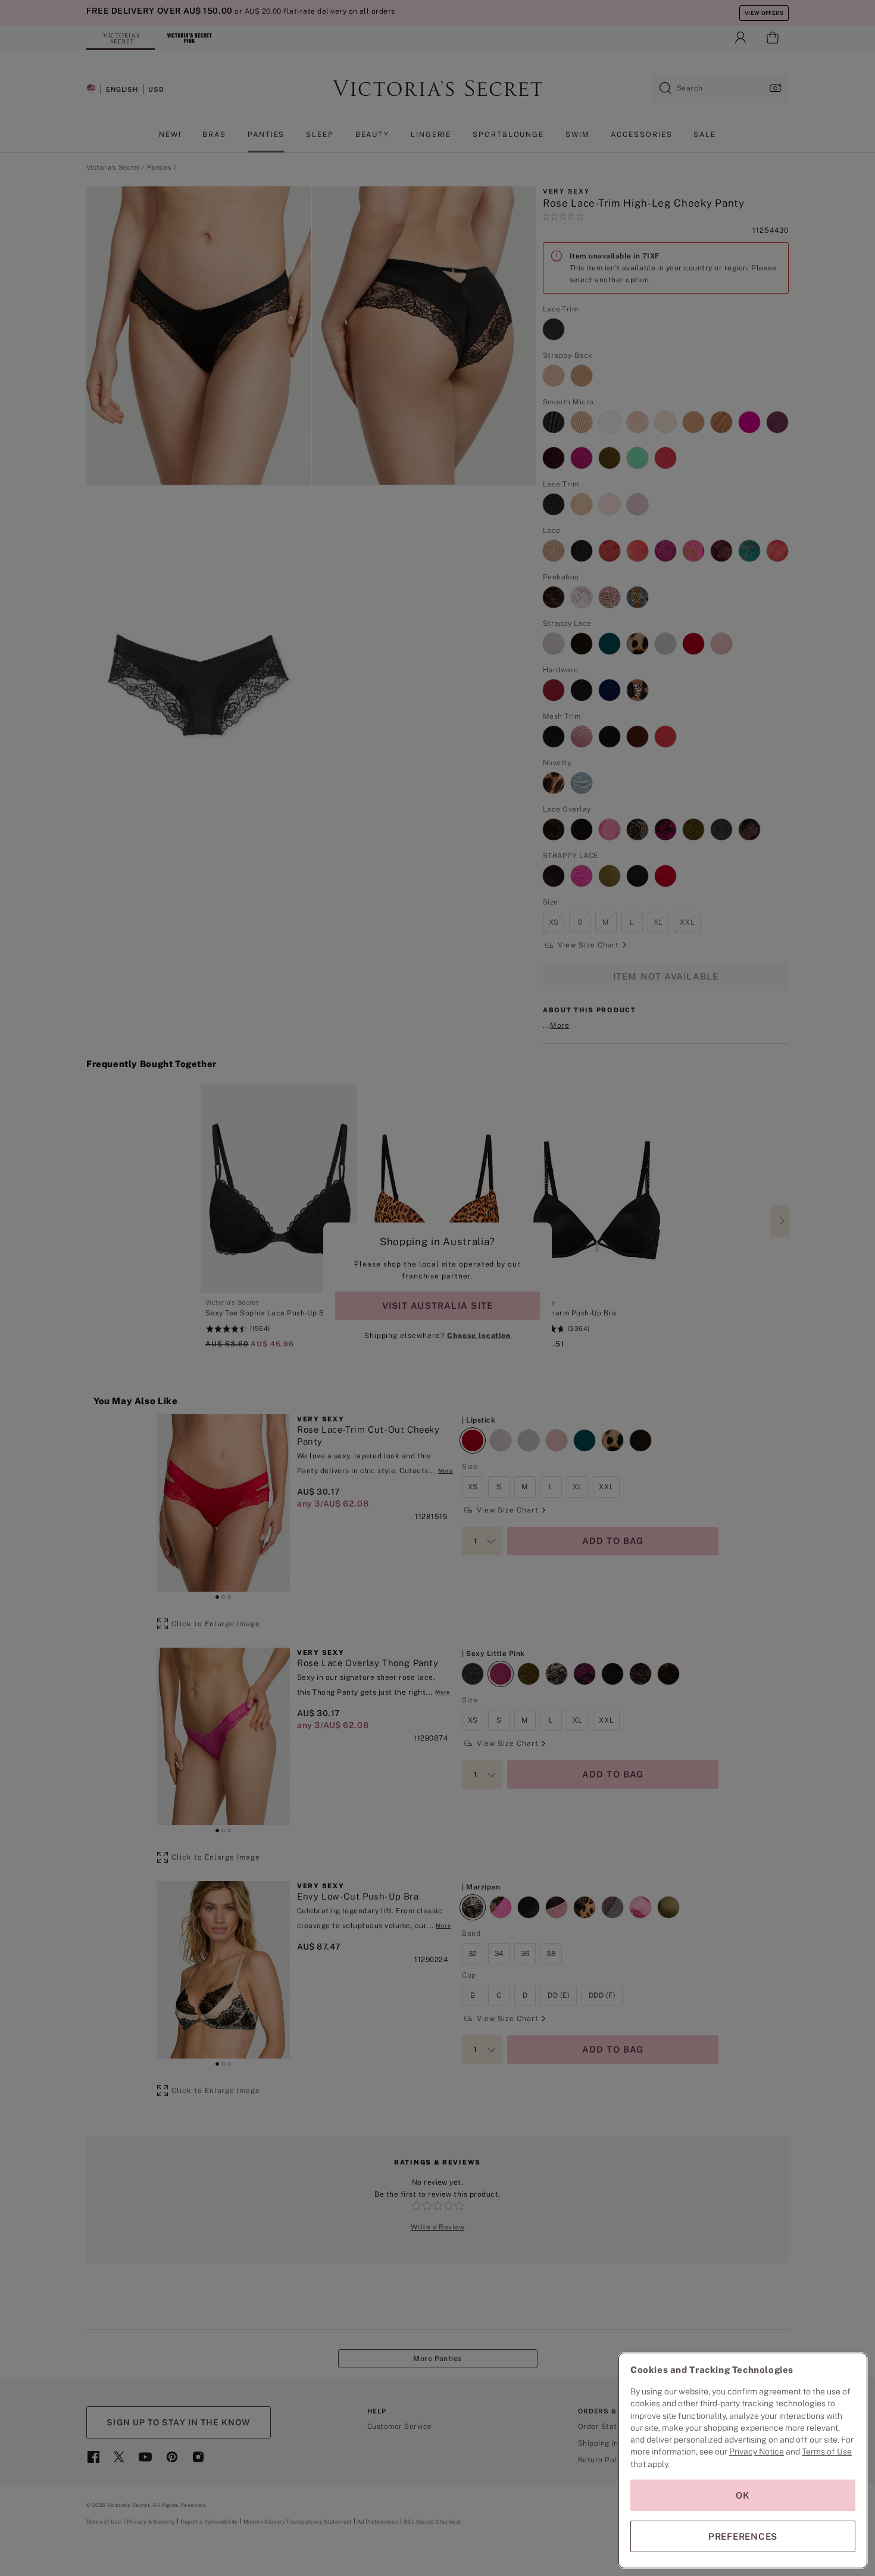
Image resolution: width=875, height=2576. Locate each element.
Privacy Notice (757, 2452)
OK (743, 2495)
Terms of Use (827, 2452)
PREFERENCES (743, 2536)
